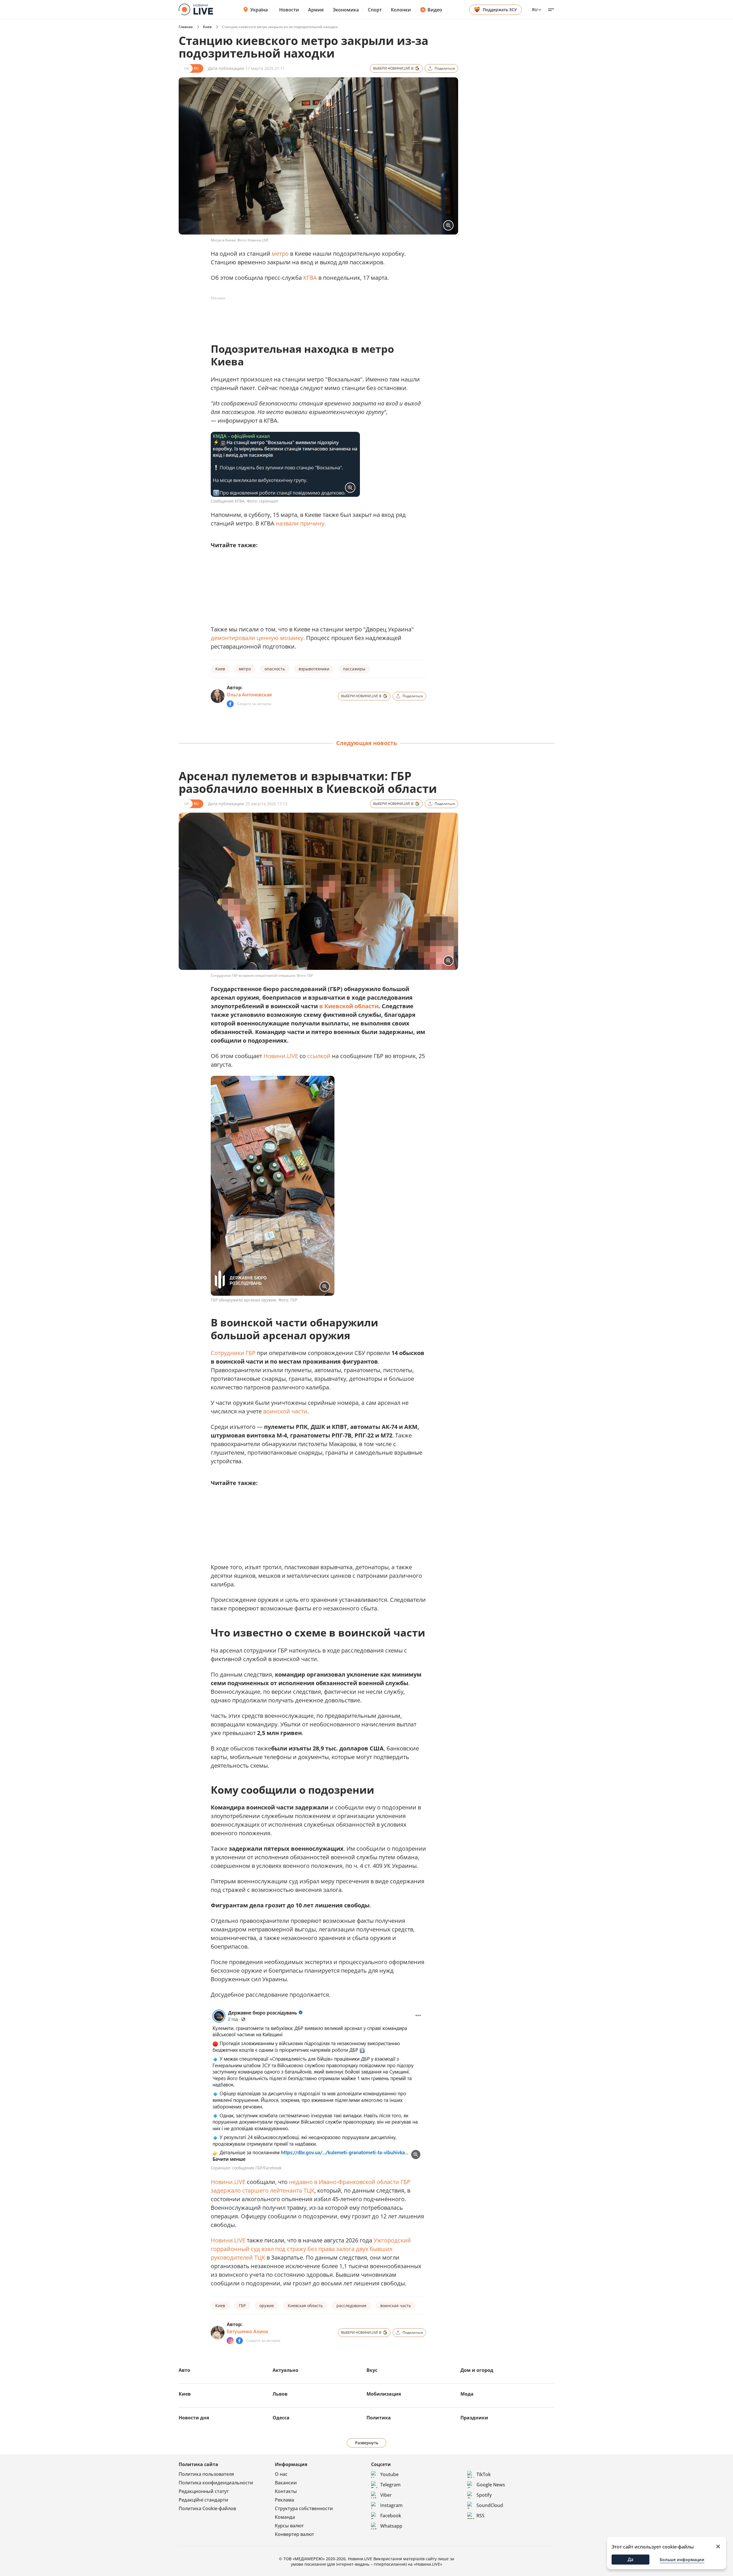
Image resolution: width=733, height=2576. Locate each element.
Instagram (391, 2505)
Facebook (391, 2516)
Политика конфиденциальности (216, 2483)
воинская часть (396, 2306)
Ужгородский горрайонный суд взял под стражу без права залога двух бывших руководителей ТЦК (311, 2249)
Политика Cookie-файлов (207, 2508)
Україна (259, 10)
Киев (207, 27)
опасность (275, 669)
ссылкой (319, 1056)
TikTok (484, 2474)
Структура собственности (304, 2508)
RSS (480, 2516)
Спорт (375, 10)
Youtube (389, 2474)
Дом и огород (477, 2370)
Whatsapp (391, 2526)
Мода (467, 2394)
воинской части (285, 1411)
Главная (186, 27)
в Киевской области (349, 1006)
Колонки (401, 10)
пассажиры (354, 669)
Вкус (372, 2370)
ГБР (242, 2306)
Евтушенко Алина (247, 2331)
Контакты (286, 2491)
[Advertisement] (315, 316)
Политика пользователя (206, 2474)
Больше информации (682, 2560)
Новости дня (194, 2418)
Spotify (484, 2495)
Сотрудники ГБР (233, 1353)
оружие (267, 2306)
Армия (316, 10)
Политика (379, 2418)
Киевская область (305, 2306)
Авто (184, 2370)
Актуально (285, 2370)
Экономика (346, 10)
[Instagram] (230, 2341)
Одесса (281, 2418)
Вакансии (286, 2483)
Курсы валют (289, 2526)
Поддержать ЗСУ (500, 10)
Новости (289, 10)
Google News (491, 2485)
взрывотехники (314, 669)
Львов (280, 2394)
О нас (281, 2474)
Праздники (474, 2418)
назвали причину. (301, 523)
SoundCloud (490, 2505)
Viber (386, 2495)
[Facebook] (230, 704)
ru (535, 10)
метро (280, 254)
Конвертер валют (294, 2534)
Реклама (284, 2500)
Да (630, 2559)
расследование (351, 2306)
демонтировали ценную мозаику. (258, 638)
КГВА (310, 278)
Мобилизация (384, 2394)
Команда (285, 2517)
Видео (435, 10)
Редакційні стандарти (203, 2500)
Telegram (390, 2485)
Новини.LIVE (281, 1056)
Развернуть (367, 2443)
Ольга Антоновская (249, 695)
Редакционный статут (204, 2491)
